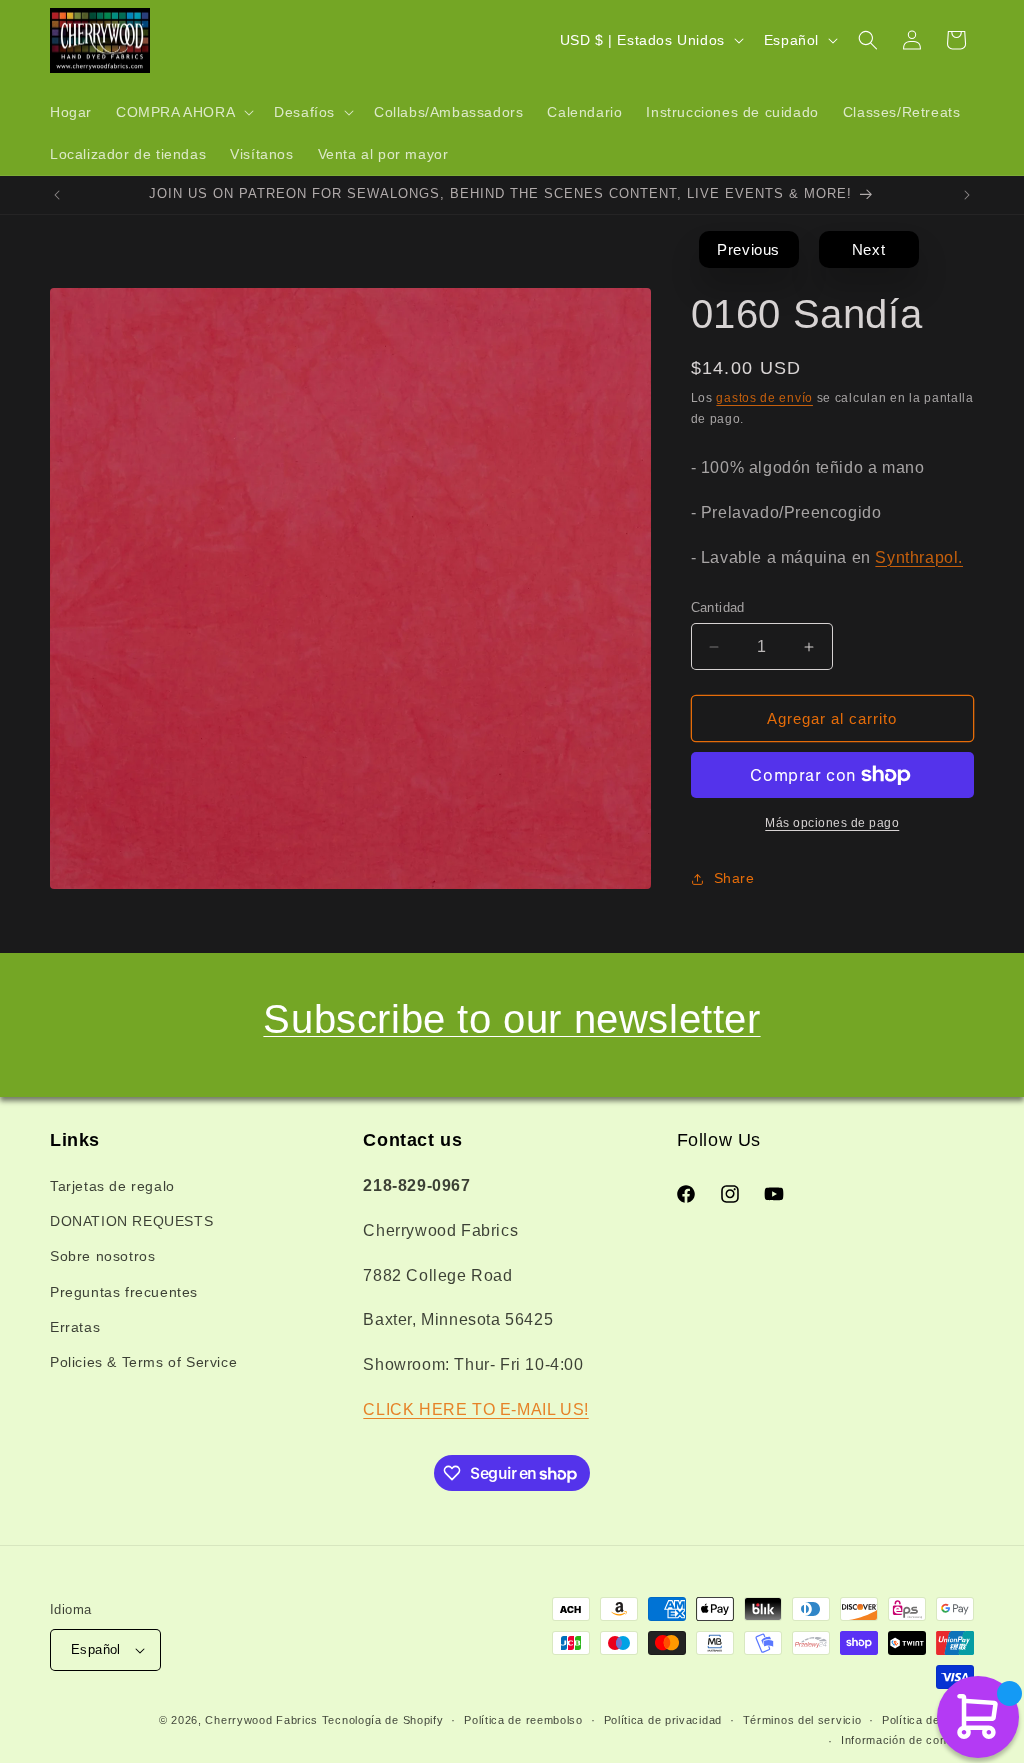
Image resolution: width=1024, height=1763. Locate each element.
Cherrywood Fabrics (261, 1720)
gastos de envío (764, 398)
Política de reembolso (523, 1720)
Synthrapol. (919, 557)
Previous (748, 249)
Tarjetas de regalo (112, 1186)
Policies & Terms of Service (143, 1362)
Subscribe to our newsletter (511, 1019)
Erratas (75, 1327)
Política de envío (928, 1720)
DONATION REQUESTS (131, 1221)
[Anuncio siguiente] (967, 195)
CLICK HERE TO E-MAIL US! (475, 1409)
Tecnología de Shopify (383, 1720)
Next (868, 249)
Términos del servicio (802, 1720)
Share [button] (734, 878)
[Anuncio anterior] (57, 195)
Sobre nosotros (102, 1256)
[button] (183, 112)
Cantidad (718, 607)
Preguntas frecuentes (124, 1292)
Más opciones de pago (832, 823)
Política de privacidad (663, 1720)
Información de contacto (907, 1740)
